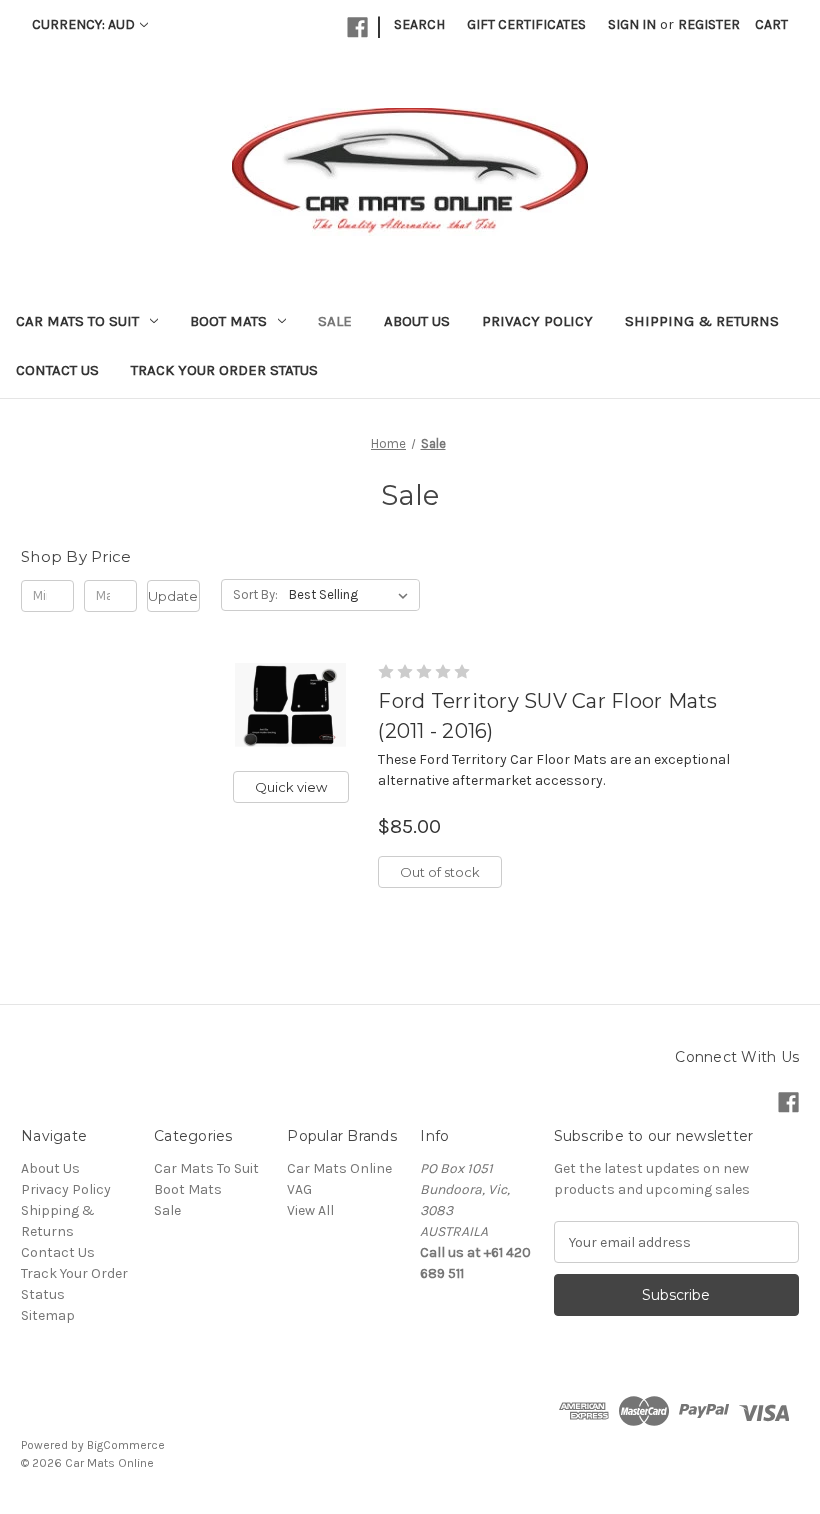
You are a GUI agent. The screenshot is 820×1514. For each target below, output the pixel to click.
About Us (417, 321)
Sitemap (48, 1315)
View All (310, 1210)
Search (419, 24)
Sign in (632, 24)
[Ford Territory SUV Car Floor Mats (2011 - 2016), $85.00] (290, 705)
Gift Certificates (526, 24)
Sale (335, 321)
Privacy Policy (537, 321)
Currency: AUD (83, 24)
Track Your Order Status (224, 370)
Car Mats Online (339, 1168)
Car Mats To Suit (77, 321)
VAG (299, 1189)
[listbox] (352, 595)
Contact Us (57, 370)
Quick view (291, 787)
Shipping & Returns (702, 321)
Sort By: (255, 594)
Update (173, 596)
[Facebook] (357, 27)
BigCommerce (126, 1445)
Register (709, 24)
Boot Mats (228, 321)
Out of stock (440, 872)
